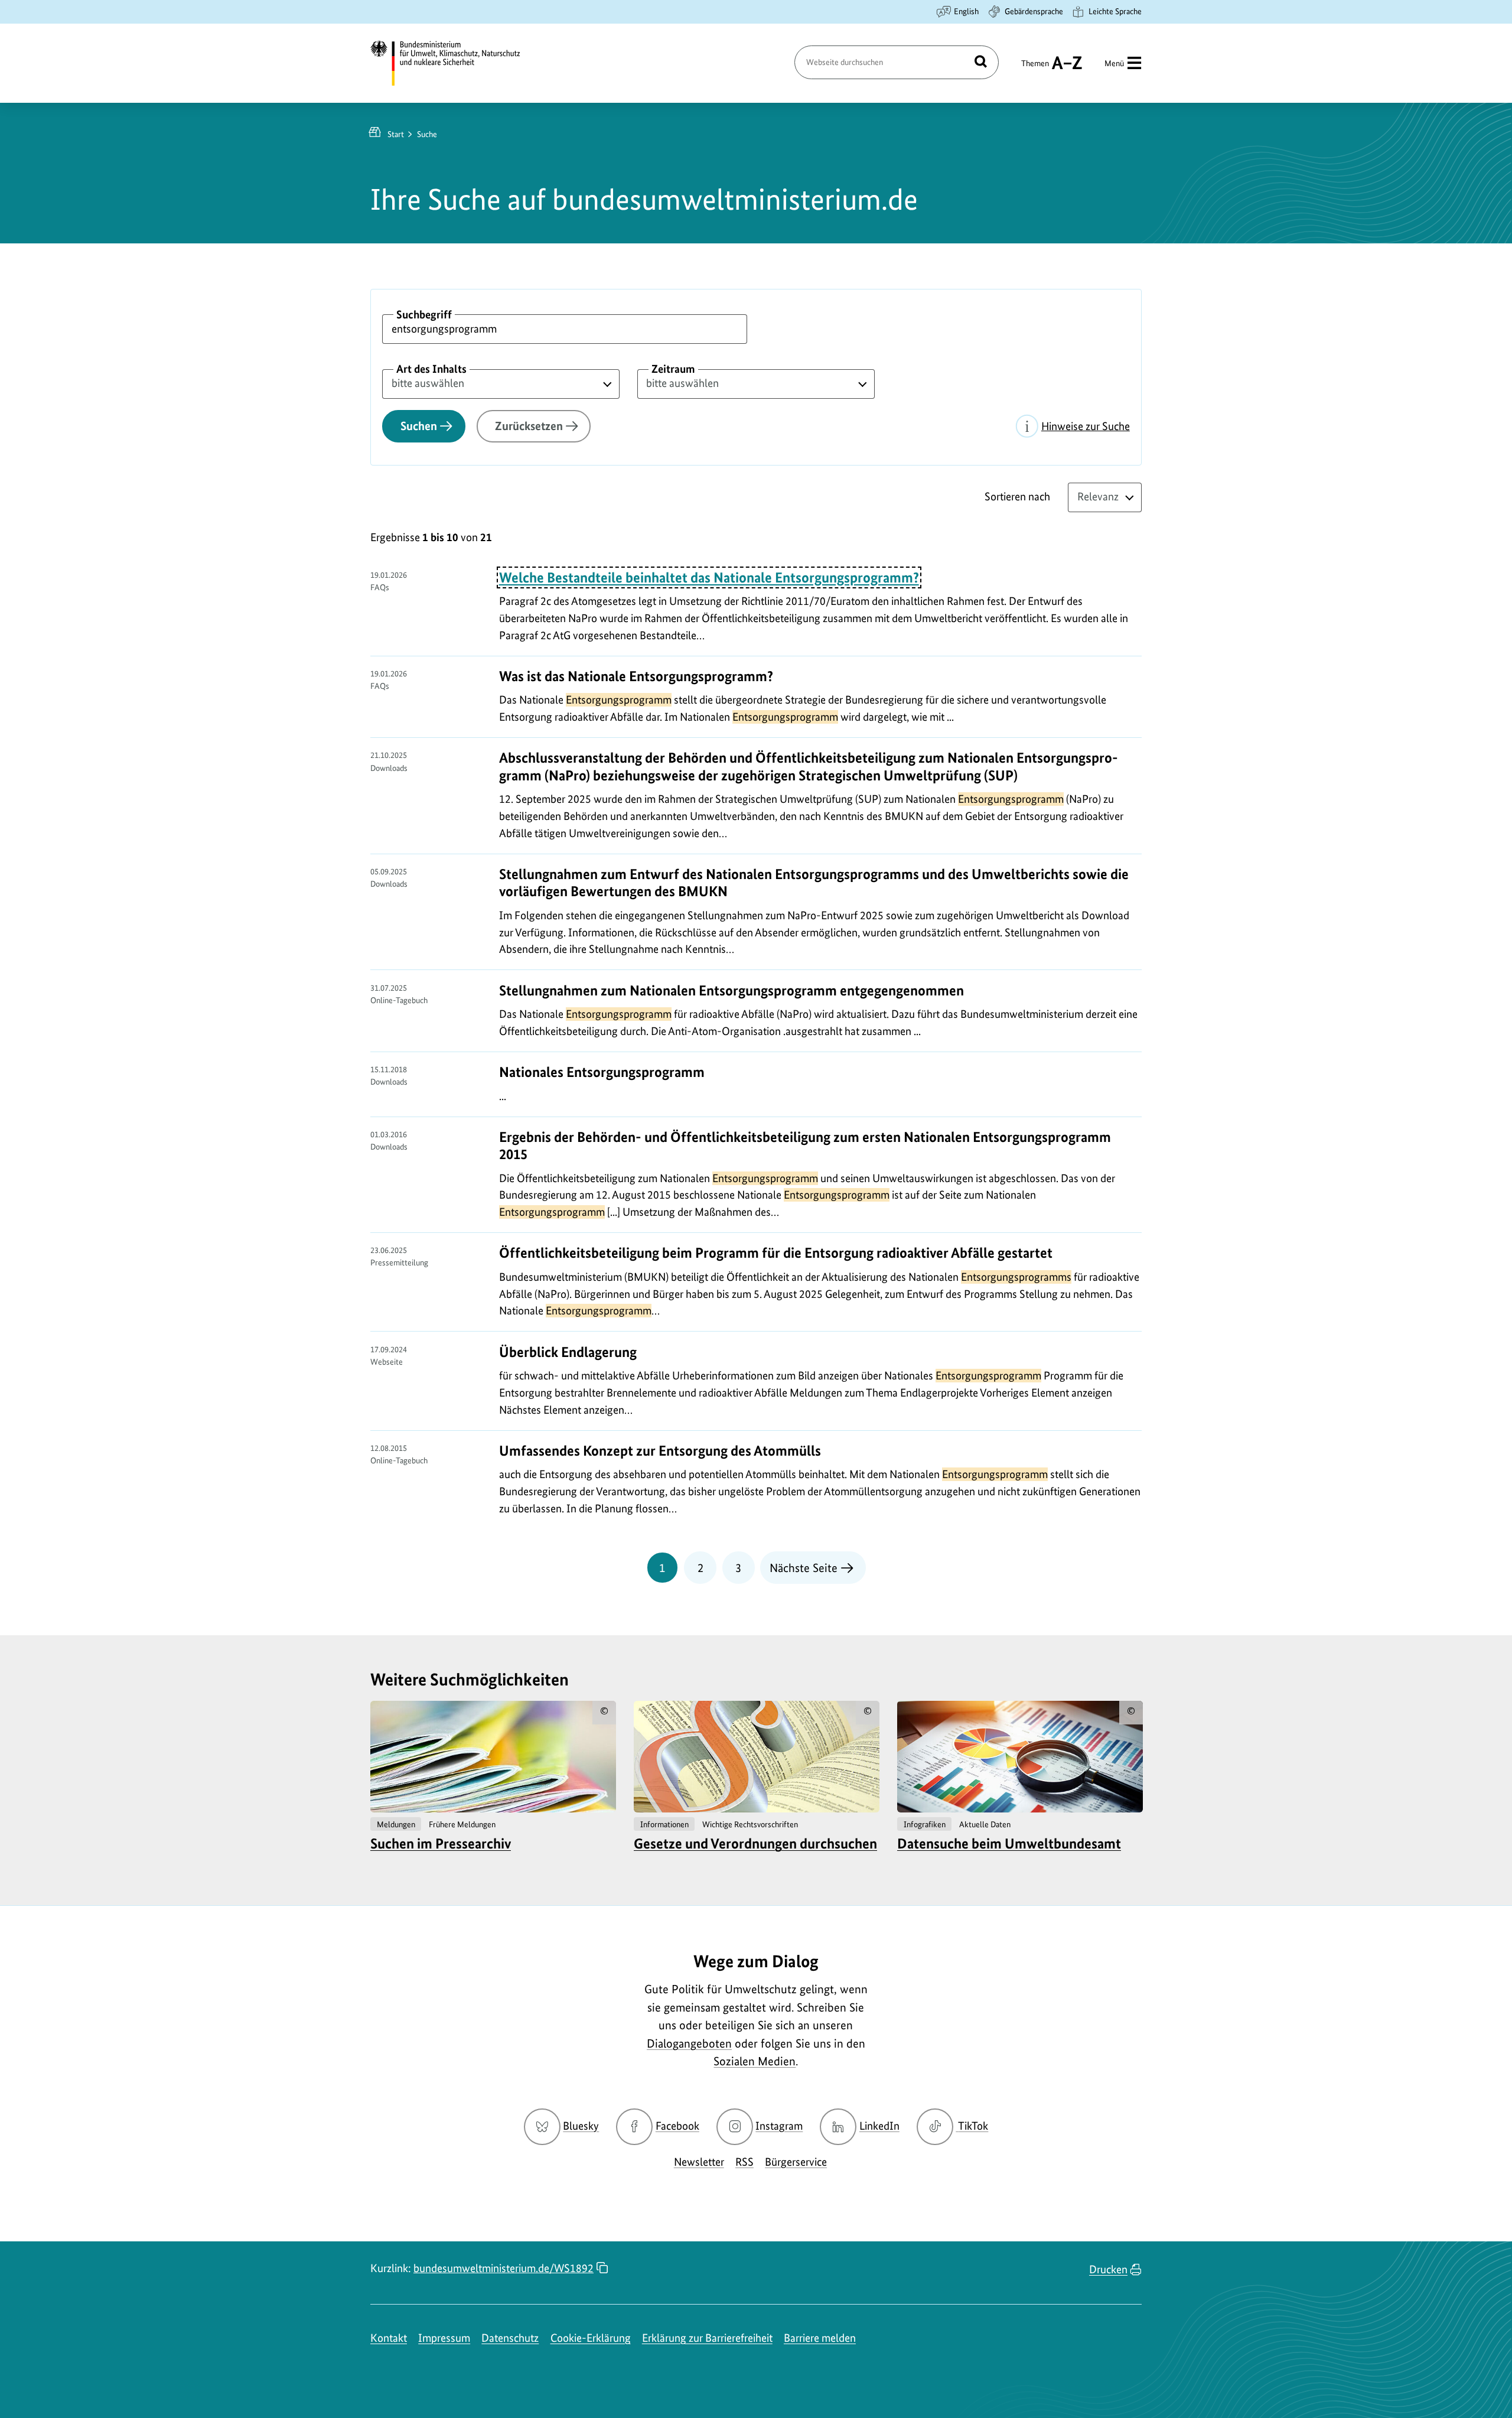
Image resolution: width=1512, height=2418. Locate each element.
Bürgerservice (796, 2162)
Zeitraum (673, 369)
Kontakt (389, 2338)
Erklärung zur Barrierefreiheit (707, 2338)
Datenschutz (510, 2338)
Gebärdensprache (1034, 11)
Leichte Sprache (1115, 11)
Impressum (444, 2338)
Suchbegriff (424, 315)
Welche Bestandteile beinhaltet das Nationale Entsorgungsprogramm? (709, 577)
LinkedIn (879, 2126)
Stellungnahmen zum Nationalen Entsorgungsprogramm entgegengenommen (731, 990)
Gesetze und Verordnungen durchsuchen (755, 1843)
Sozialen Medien (755, 2061)
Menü (1114, 63)
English (966, 11)
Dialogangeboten (689, 2043)
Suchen (419, 426)
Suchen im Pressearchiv (441, 1843)
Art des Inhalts (431, 369)
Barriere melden (820, 2338)
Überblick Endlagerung (568, 1352)
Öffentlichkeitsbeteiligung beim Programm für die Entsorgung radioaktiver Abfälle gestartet (776, 1253)
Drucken (1108, 2269)
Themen (1035, 69)
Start (396, 134)
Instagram (779, 2126)
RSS (744, 2162)
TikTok (973, 2126)
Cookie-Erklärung (591, 2338)
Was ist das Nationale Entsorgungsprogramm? (636, 676)
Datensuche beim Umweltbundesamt (1009, 1843)
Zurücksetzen (529, 426)
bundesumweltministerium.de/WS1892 (504, 2268)
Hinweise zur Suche (1086, 426)
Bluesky (581, 2126)
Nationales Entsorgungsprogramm (602, 1072)
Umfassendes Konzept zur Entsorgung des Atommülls (660, 1451)
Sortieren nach (1017, 497)
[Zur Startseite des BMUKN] (455, 63)
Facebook (677, 2126)
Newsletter (699, 2162)
